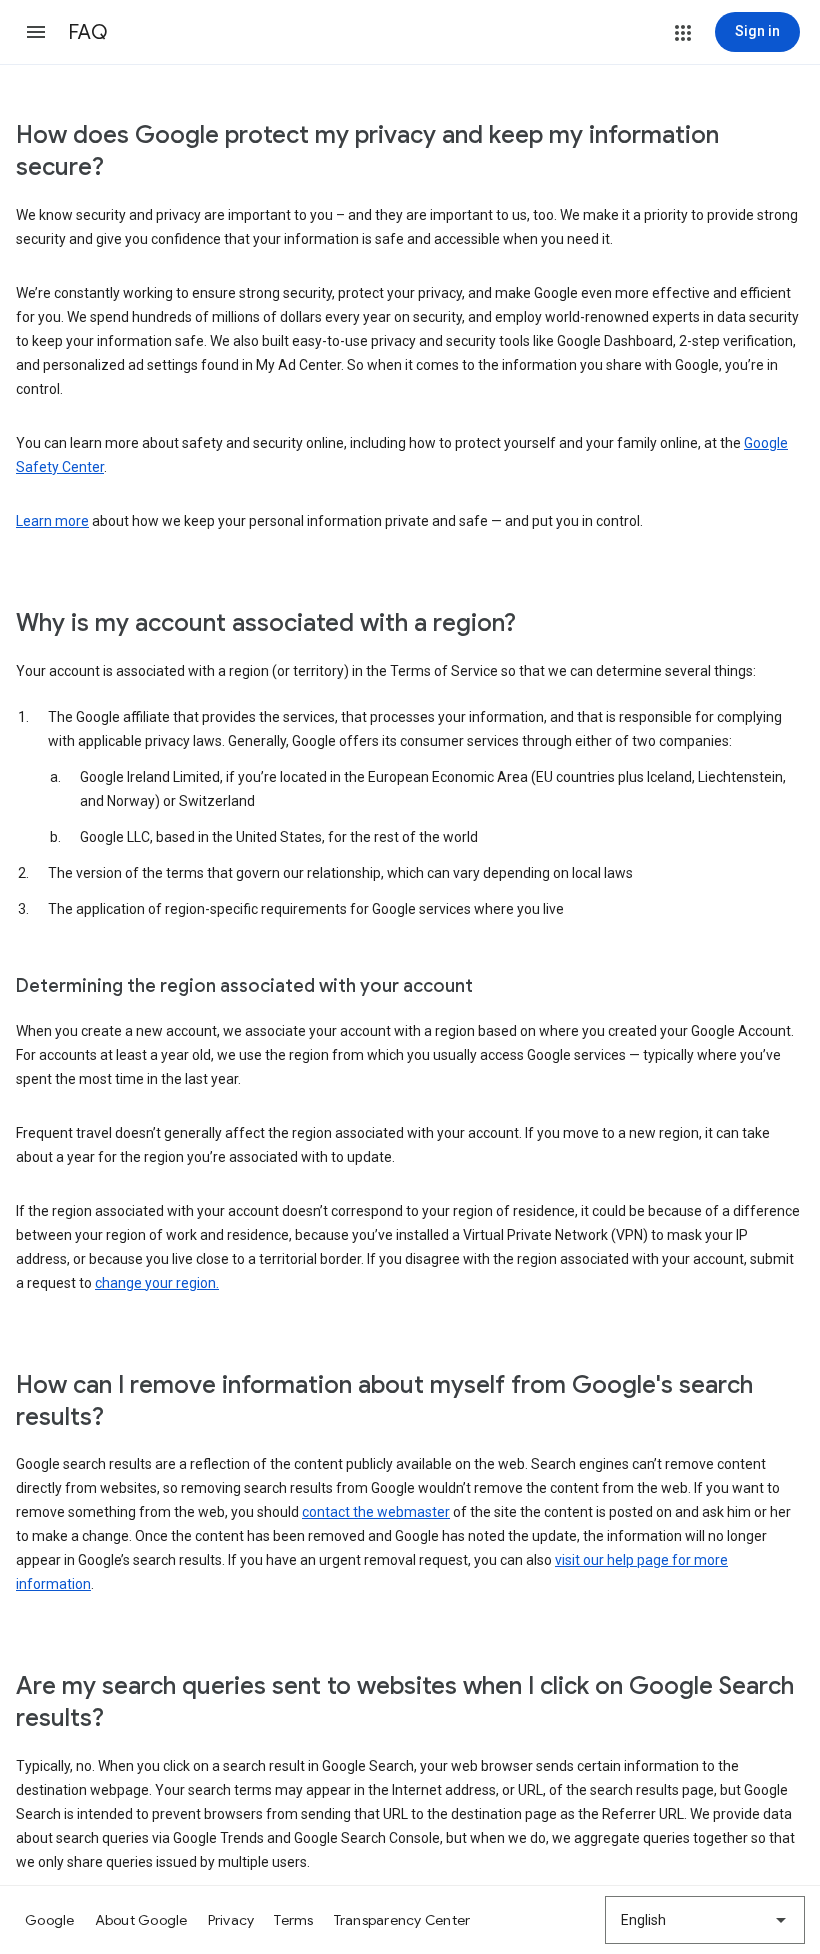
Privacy (231, 1920)
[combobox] (705, 1920)
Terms (293, 1920)
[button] (36, 32)
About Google (141, 1920)
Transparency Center (402, 1920)
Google (50, 1920)
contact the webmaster (376, 1512)
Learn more (52, 521)
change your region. (157, 1283)
